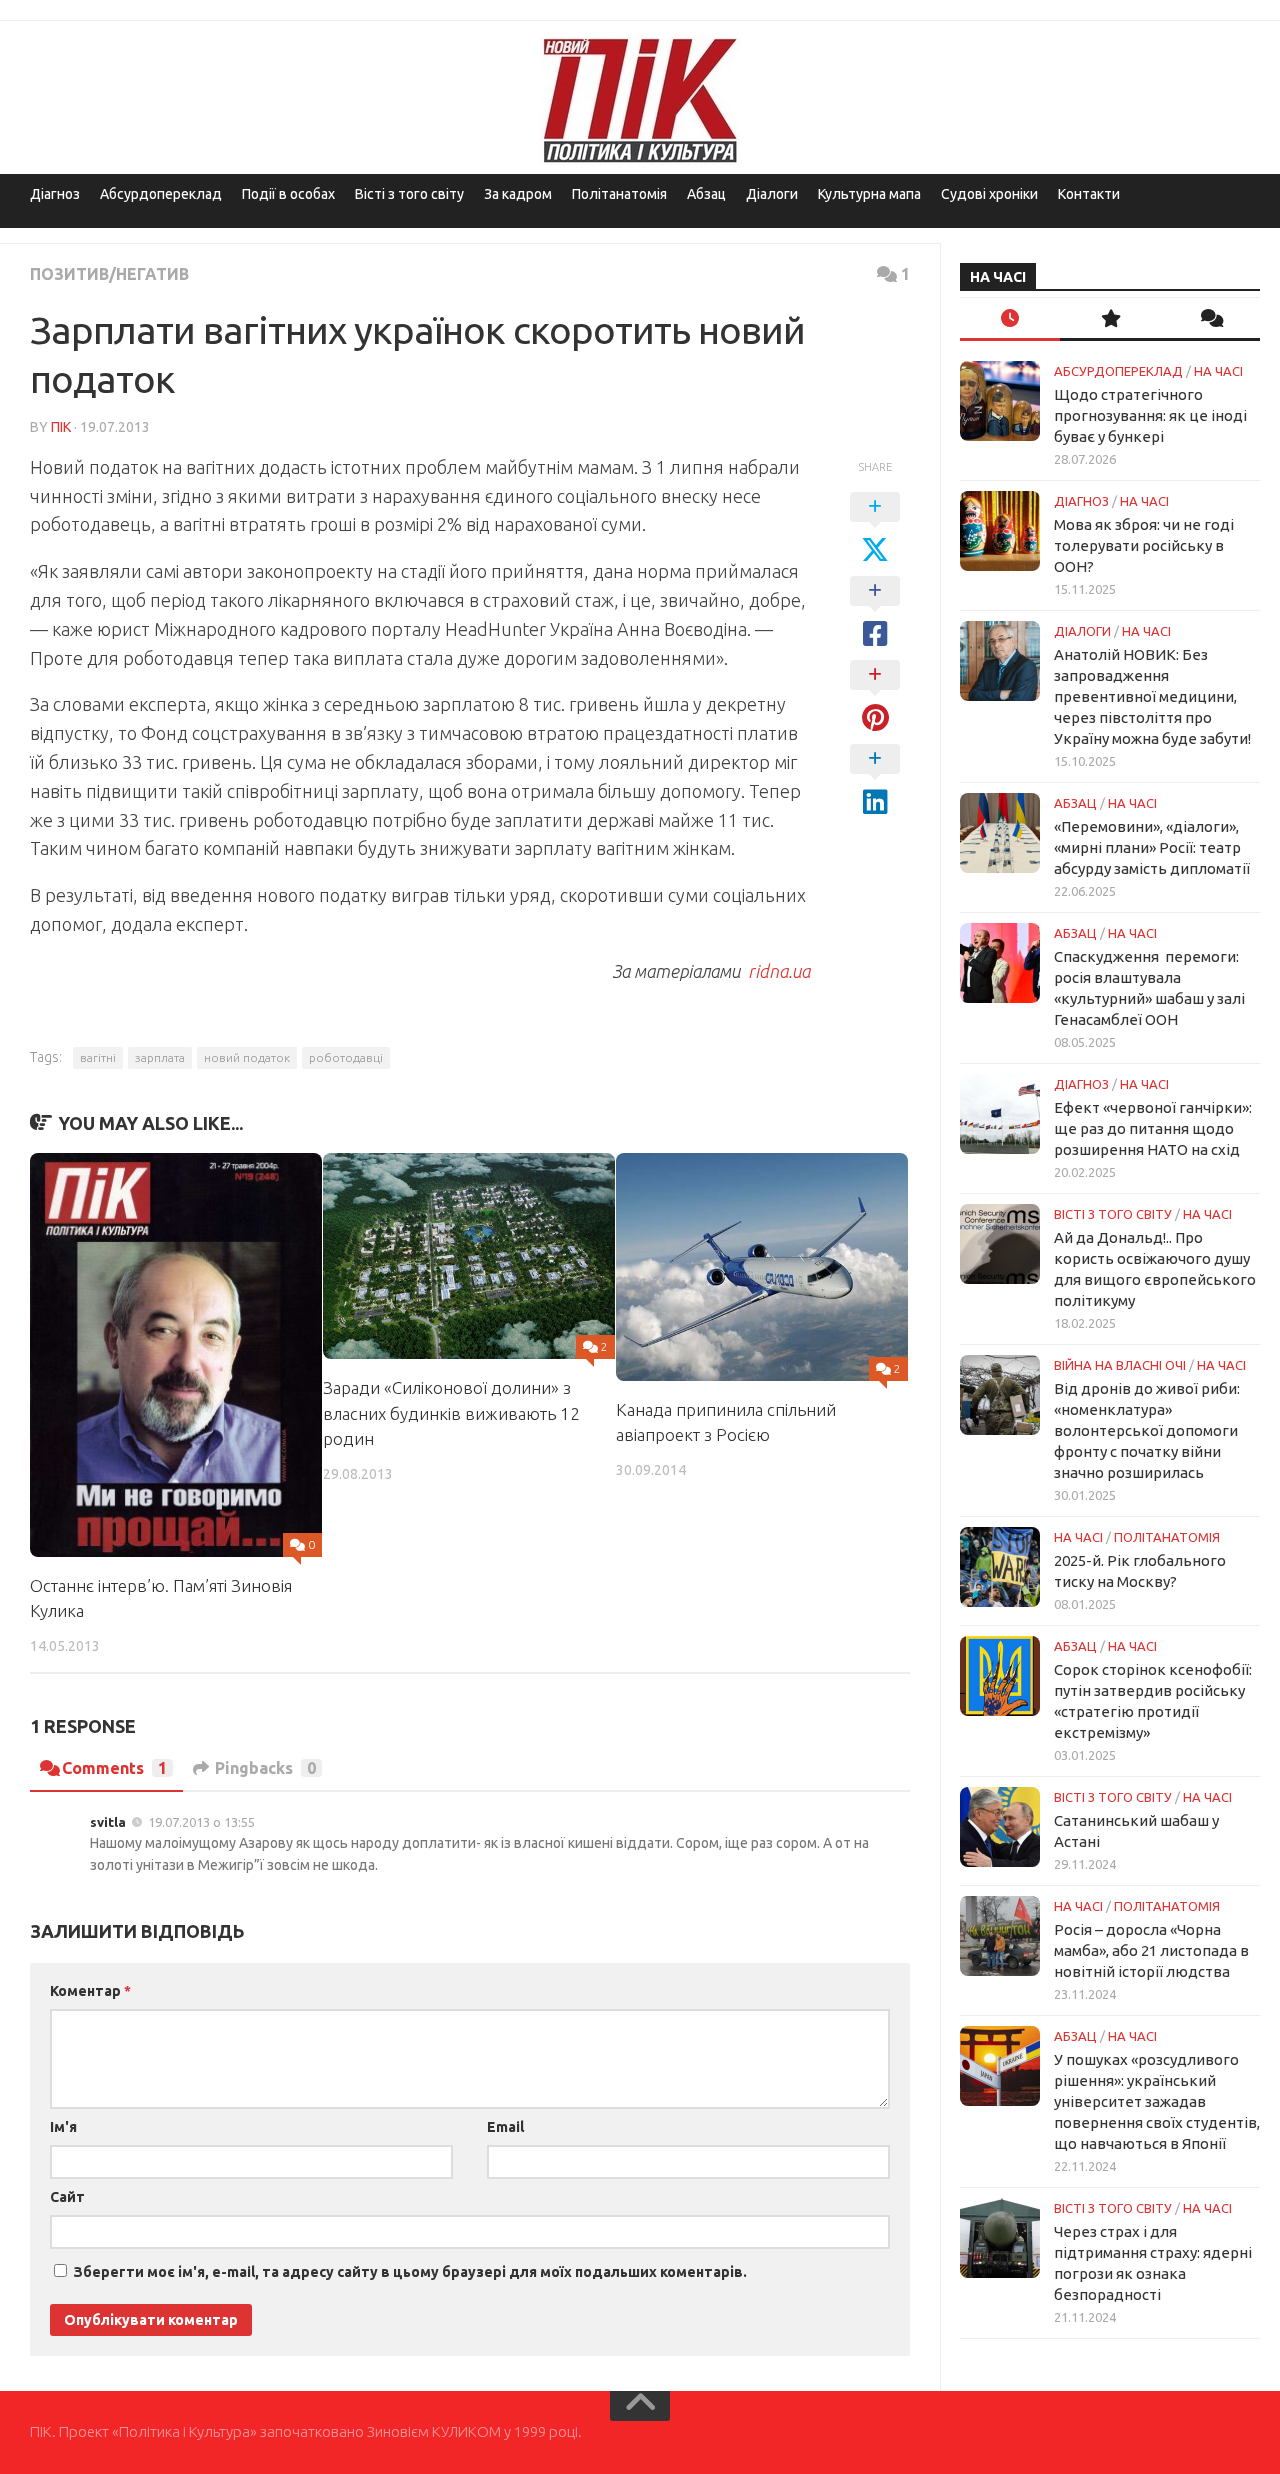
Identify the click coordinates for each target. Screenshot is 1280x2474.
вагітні (98, 1057)
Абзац (706, 194)
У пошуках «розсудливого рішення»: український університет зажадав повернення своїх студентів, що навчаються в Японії (1157, 2101)
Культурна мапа (869, 194)
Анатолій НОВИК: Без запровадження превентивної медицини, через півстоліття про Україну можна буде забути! (1152, 696)
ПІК (61, 427)
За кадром (518, 194)
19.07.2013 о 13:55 (201, 1822)
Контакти (1089, 194)
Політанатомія (619, 194)
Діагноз (55, 194)
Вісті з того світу (409, 194)
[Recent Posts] (1010, 319)
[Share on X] (875, 529)
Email (505, 2127)
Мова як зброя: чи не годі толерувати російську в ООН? (1144, 545)
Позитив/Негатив (109, 274)
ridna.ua (777, 971)
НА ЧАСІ (1218, 371)
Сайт (67, 2197)
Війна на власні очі (1120, 1365)
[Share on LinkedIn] (875, 781)
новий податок (247, 1057)
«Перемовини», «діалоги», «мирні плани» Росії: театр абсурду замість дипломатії (1152, 847)
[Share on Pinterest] (875, 697)
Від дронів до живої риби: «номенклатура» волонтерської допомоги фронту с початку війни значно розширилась (1147, 1430)
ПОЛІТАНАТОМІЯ (1167, 1537)
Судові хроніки (989, 194)
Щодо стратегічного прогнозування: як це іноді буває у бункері (1150, 415)
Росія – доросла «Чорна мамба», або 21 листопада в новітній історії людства (1151, 1950)
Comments (114, 1768)
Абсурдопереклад (161, 194)
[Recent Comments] (1210, 319)
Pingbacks (265, 1768)
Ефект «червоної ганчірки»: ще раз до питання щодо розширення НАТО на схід (1153, 1128)
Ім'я (63, 2127)
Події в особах (288, 194)
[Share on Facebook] (875, 613)
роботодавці (346, 1057)
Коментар (90, 1991)
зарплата (160, 1057)
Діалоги (772, 194)
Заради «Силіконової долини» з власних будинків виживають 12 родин (451, 1413)
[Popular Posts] (1110, 319)
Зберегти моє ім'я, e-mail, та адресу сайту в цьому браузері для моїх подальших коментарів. (410, 2272)
